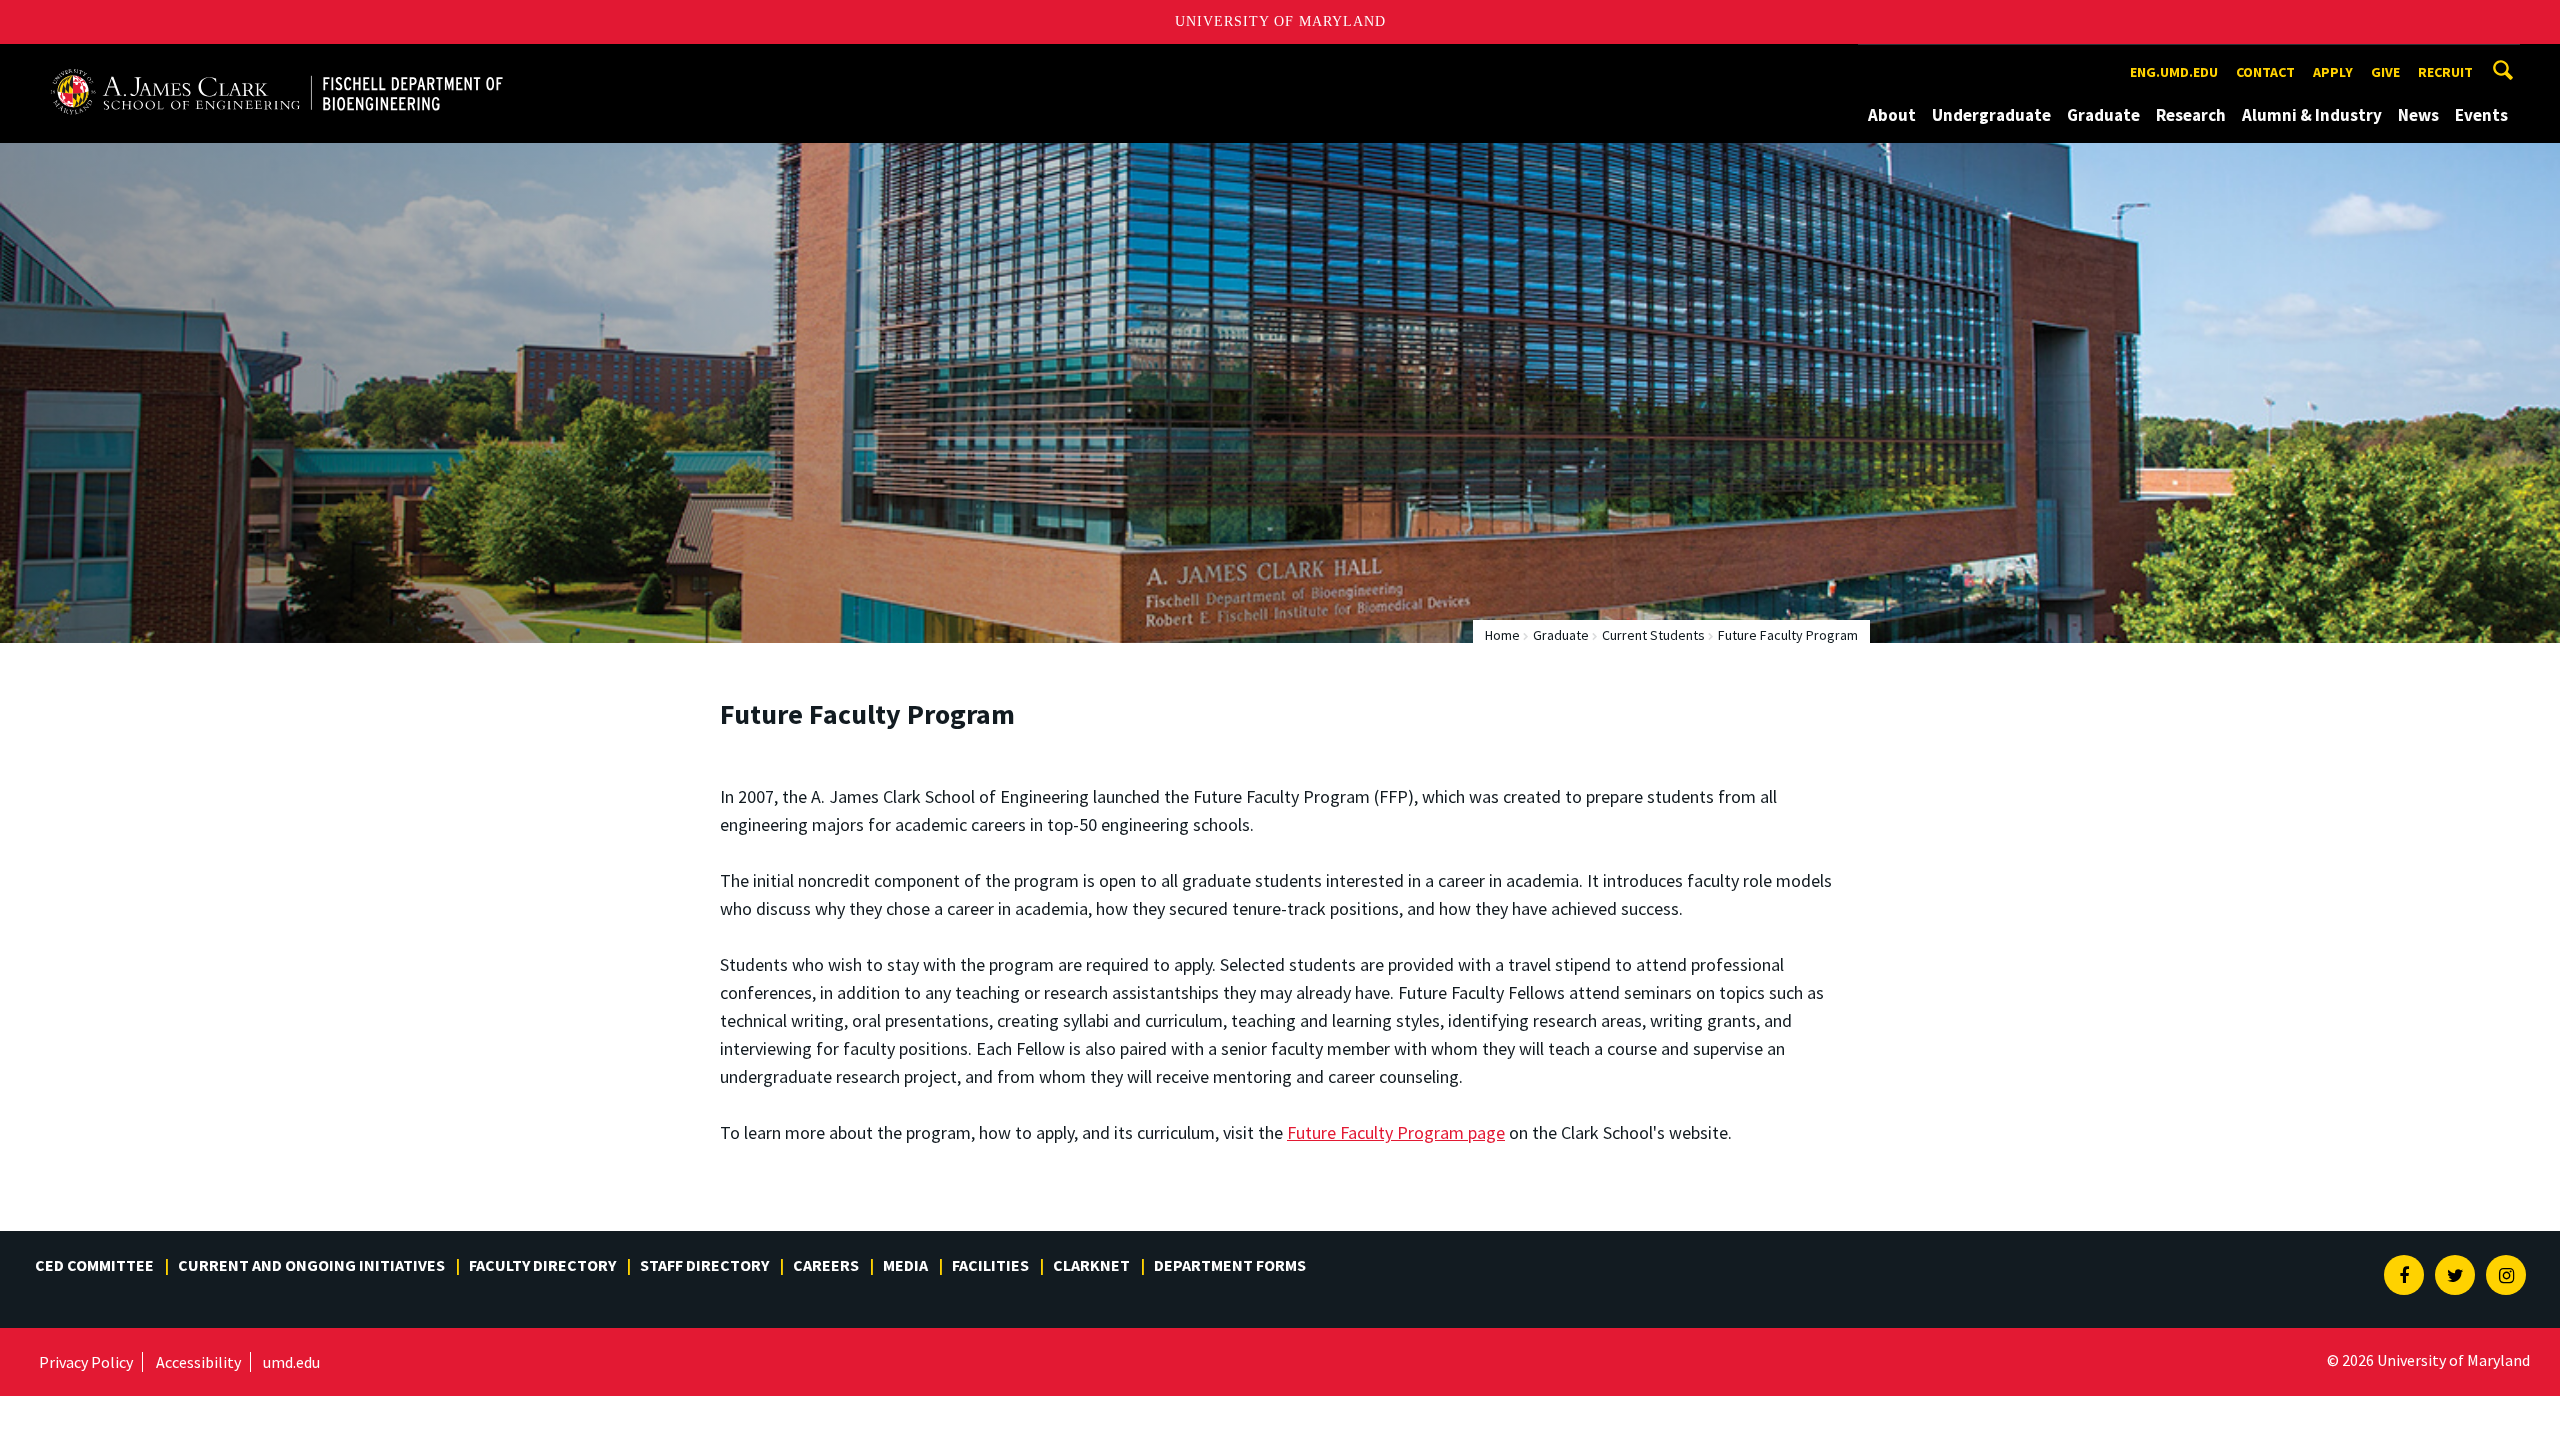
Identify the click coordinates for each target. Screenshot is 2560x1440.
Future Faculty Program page (1396, 1132)
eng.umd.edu (2174, 72)
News (2418, 115)
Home (1502, 635)
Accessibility (198, 1362)
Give (2385, 72)
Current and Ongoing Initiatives (311, 1265)
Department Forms (1230, 1265)
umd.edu (291, 1362)
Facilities (990, 1265)
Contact (2265, 72)
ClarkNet (1091, 1265)
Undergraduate (1991, 115)
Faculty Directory (542, 1265)
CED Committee (94, 1265)
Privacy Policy (86, 1362)
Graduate (2103, 115)
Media (905, 1265)
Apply (2333, 72)
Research (2191, 115)
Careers (826, 1265)
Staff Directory (704, 1265)
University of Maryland (1280, 21)
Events (2481, 115)
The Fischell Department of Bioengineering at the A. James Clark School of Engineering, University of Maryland (277, 62)
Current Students (1653, 635)
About (1892, 115)
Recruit (2445, 72)
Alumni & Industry (2312, 115)
